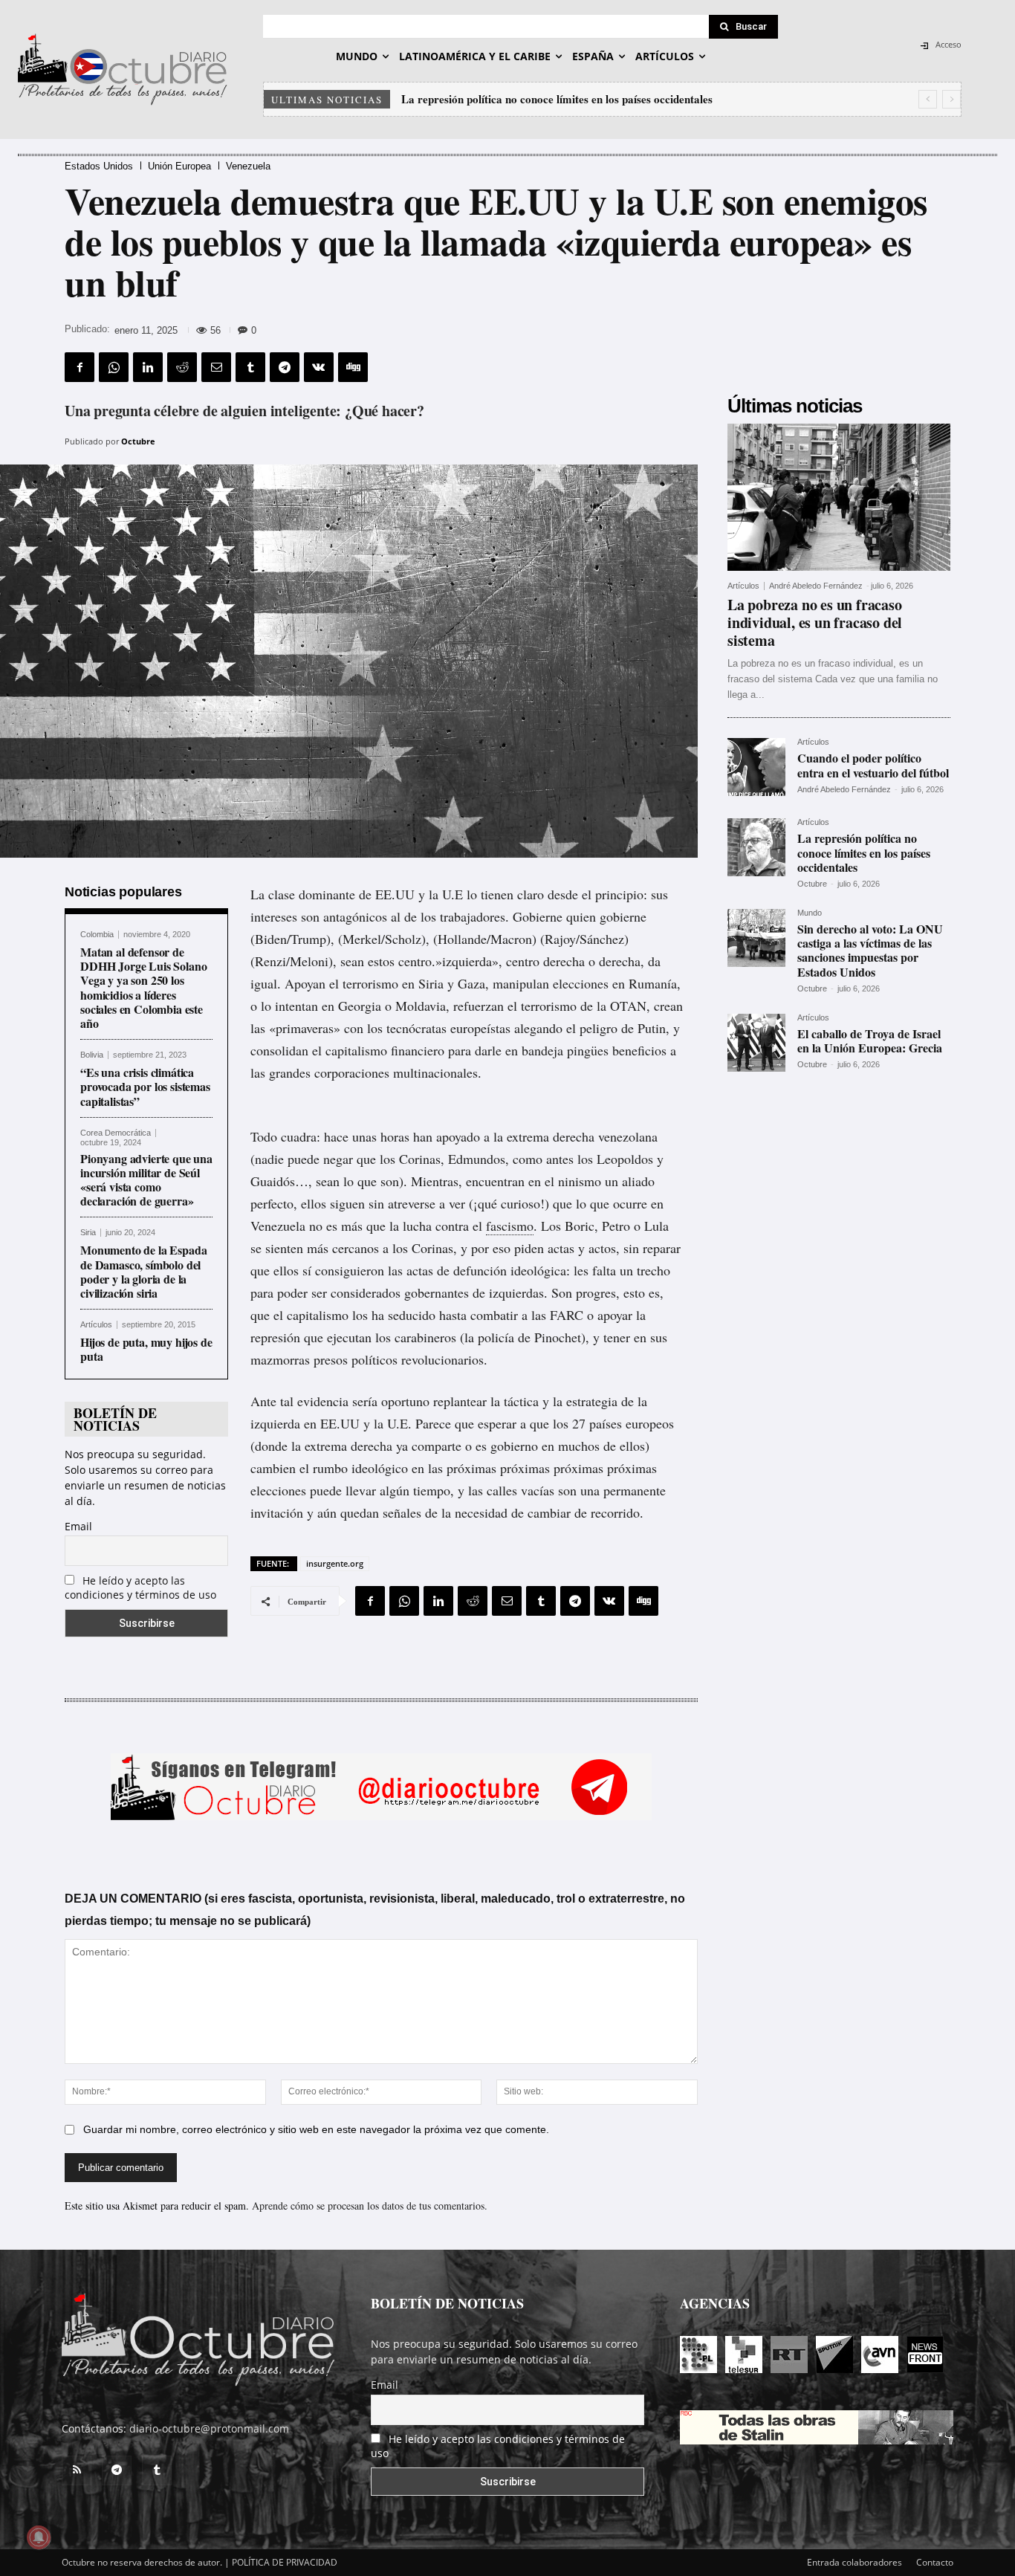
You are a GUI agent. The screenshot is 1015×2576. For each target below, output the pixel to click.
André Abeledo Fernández (816, 586)
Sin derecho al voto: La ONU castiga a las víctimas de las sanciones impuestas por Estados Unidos (870, 950)
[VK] (319, 367)
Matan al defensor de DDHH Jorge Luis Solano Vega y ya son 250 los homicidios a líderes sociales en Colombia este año (143, 987)
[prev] (928, 99)
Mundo (810, 913)
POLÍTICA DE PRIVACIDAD (285, 2562)
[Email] (216, 367)
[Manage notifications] (39, 2537)
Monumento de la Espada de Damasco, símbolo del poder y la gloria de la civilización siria (143, 1271)
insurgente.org (335, 1563)
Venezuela (248, 166)
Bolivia (92, 1055)
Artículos (96, 1325)
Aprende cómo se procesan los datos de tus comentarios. (370, 2206)
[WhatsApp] (114, 367)
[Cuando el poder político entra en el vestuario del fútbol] (756, 767)
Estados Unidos (99, 166)
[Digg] (353, 367)
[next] (951, 99)
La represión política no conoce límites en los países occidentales (864, 852)
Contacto (935, 2562)
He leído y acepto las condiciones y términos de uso (140, 1588)
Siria (88, 1233)
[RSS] (77, 2470)
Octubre (138, 441)
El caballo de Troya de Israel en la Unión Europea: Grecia (870, 1041)
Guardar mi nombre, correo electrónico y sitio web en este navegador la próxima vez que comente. (316, 2129)
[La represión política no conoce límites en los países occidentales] (756, 847)
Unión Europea (179, 166)
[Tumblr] (250, 367)
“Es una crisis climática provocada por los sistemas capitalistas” (145, 1086)
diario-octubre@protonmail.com (209, 2428)
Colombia (97, 935)
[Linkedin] (148, 367)
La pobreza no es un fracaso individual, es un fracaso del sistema (815, 622)
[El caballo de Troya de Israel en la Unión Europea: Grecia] (756, 1043)
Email (78, 1526)
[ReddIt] (182, 367)
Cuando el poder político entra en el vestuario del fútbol (873, 765)
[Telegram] (285, 367)
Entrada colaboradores (855, 2562)
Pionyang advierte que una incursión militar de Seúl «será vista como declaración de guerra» (146, 1180)
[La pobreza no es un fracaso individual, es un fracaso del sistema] (839, 497)
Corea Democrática (116, 1133)
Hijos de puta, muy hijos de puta (146, 1349)
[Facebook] (80, 367)
